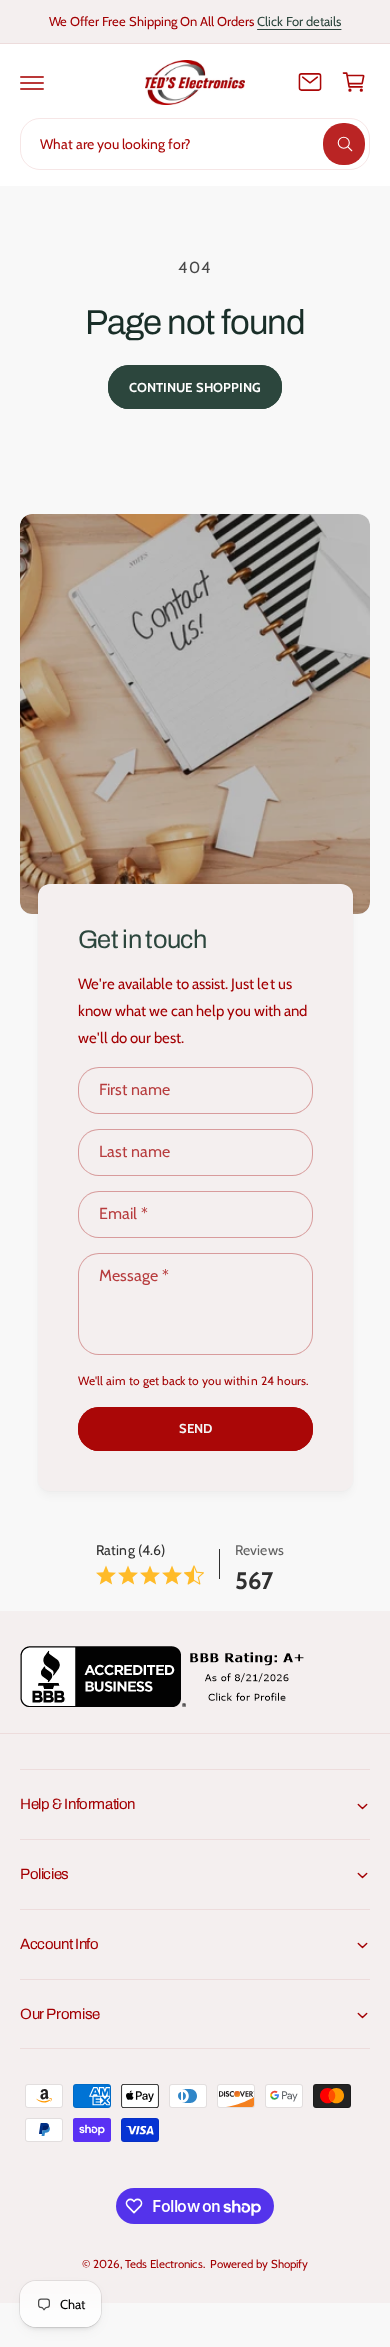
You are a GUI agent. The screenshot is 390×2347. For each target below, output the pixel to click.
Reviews (259, 1550)
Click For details (299, 21)
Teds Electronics (163, 2264)
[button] (32, 82)
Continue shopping (195, 387)
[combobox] (195, 144)
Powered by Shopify (259, 2264)
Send (194, 1428)
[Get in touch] (310, 82)
